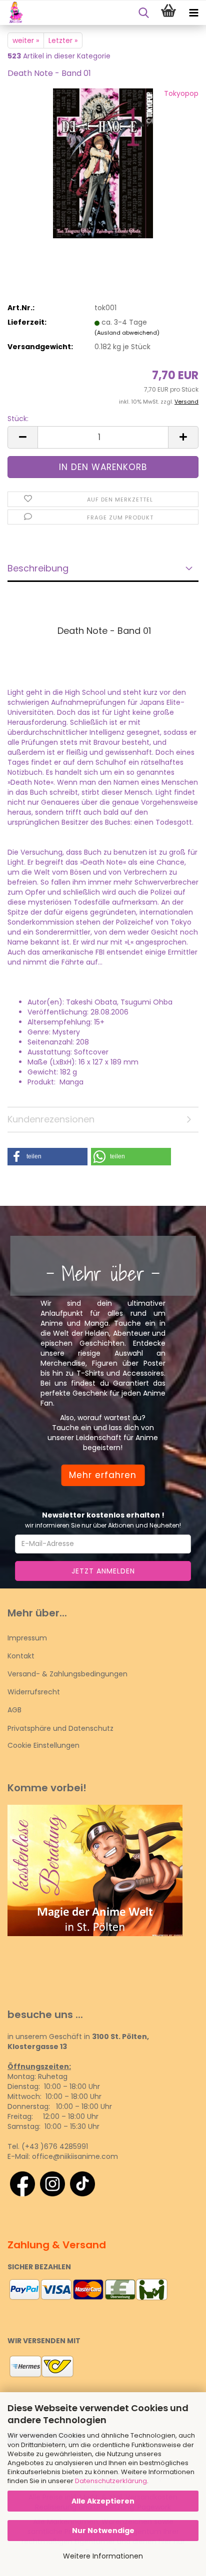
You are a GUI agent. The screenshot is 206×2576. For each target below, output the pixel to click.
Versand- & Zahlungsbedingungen (67, 1674)
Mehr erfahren (103, 1475)
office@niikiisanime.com (75, 2156)
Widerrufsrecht (34, 1692)
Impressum (27, 1638)
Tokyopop (181, 93)
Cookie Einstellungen (43, 1745)
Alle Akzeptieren (103, 2501)
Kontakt (21, 1656)
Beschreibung (38, 568)
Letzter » (63, 40)
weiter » (26, 40)
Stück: (18, 419)
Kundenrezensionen (51, 1119)
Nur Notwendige (103, 2531)
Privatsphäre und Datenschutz (60, 1728)
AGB (14, 1710)
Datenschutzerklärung (111, 2481)
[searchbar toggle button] (143, 13)
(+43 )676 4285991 (55, 2146)
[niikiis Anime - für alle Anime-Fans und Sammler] (12, 13)
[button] (22, 437)
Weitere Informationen (103, 2556)
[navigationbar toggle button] (193, 13)
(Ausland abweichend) (127, 333)
